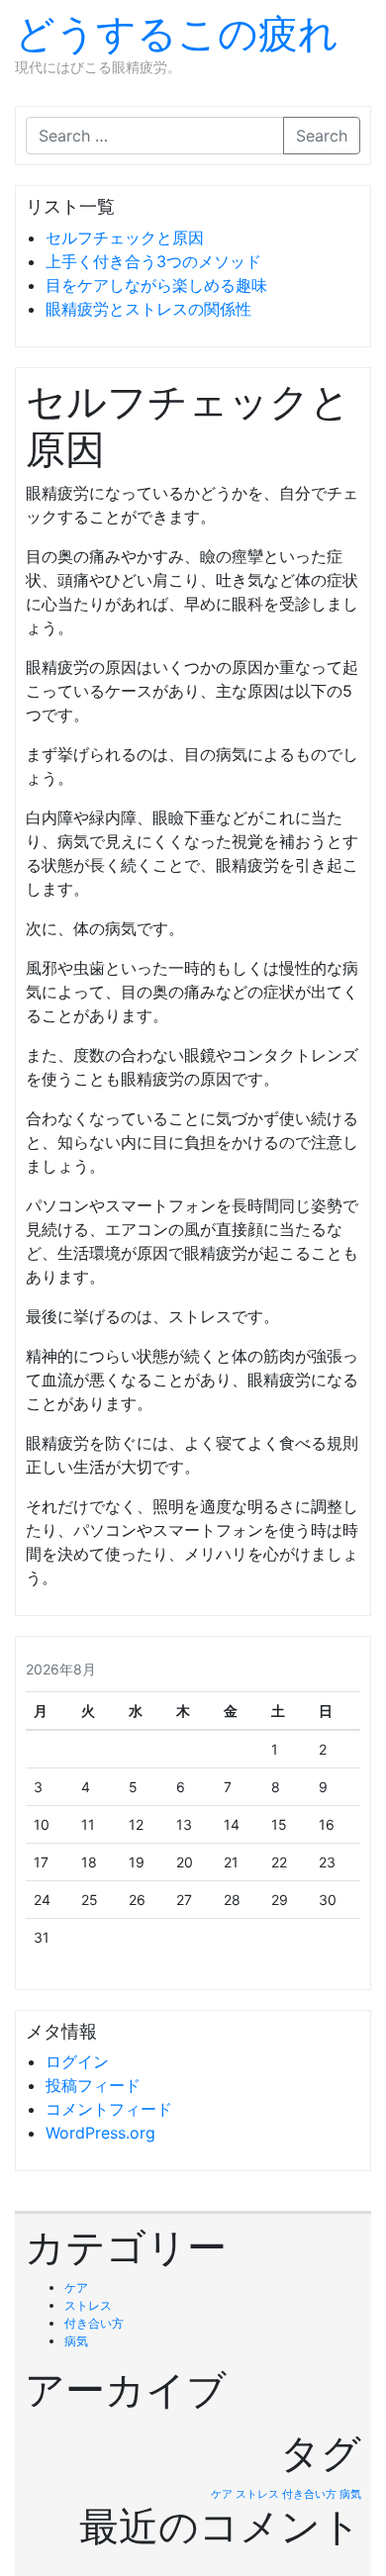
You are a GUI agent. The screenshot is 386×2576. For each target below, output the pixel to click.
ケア (76, 2288)
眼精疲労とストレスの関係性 (148, 309)
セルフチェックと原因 (125, 238)
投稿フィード (93, 2085)
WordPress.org (100, 2133)
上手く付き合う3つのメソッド (153, 261)
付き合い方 (94, 2323)
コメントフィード (109, 2109)
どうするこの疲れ (177, 33)
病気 (76, 2341)
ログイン (77, 2061)
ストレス (88, 2305)
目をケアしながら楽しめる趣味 (156, 285)
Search (322, 136)
